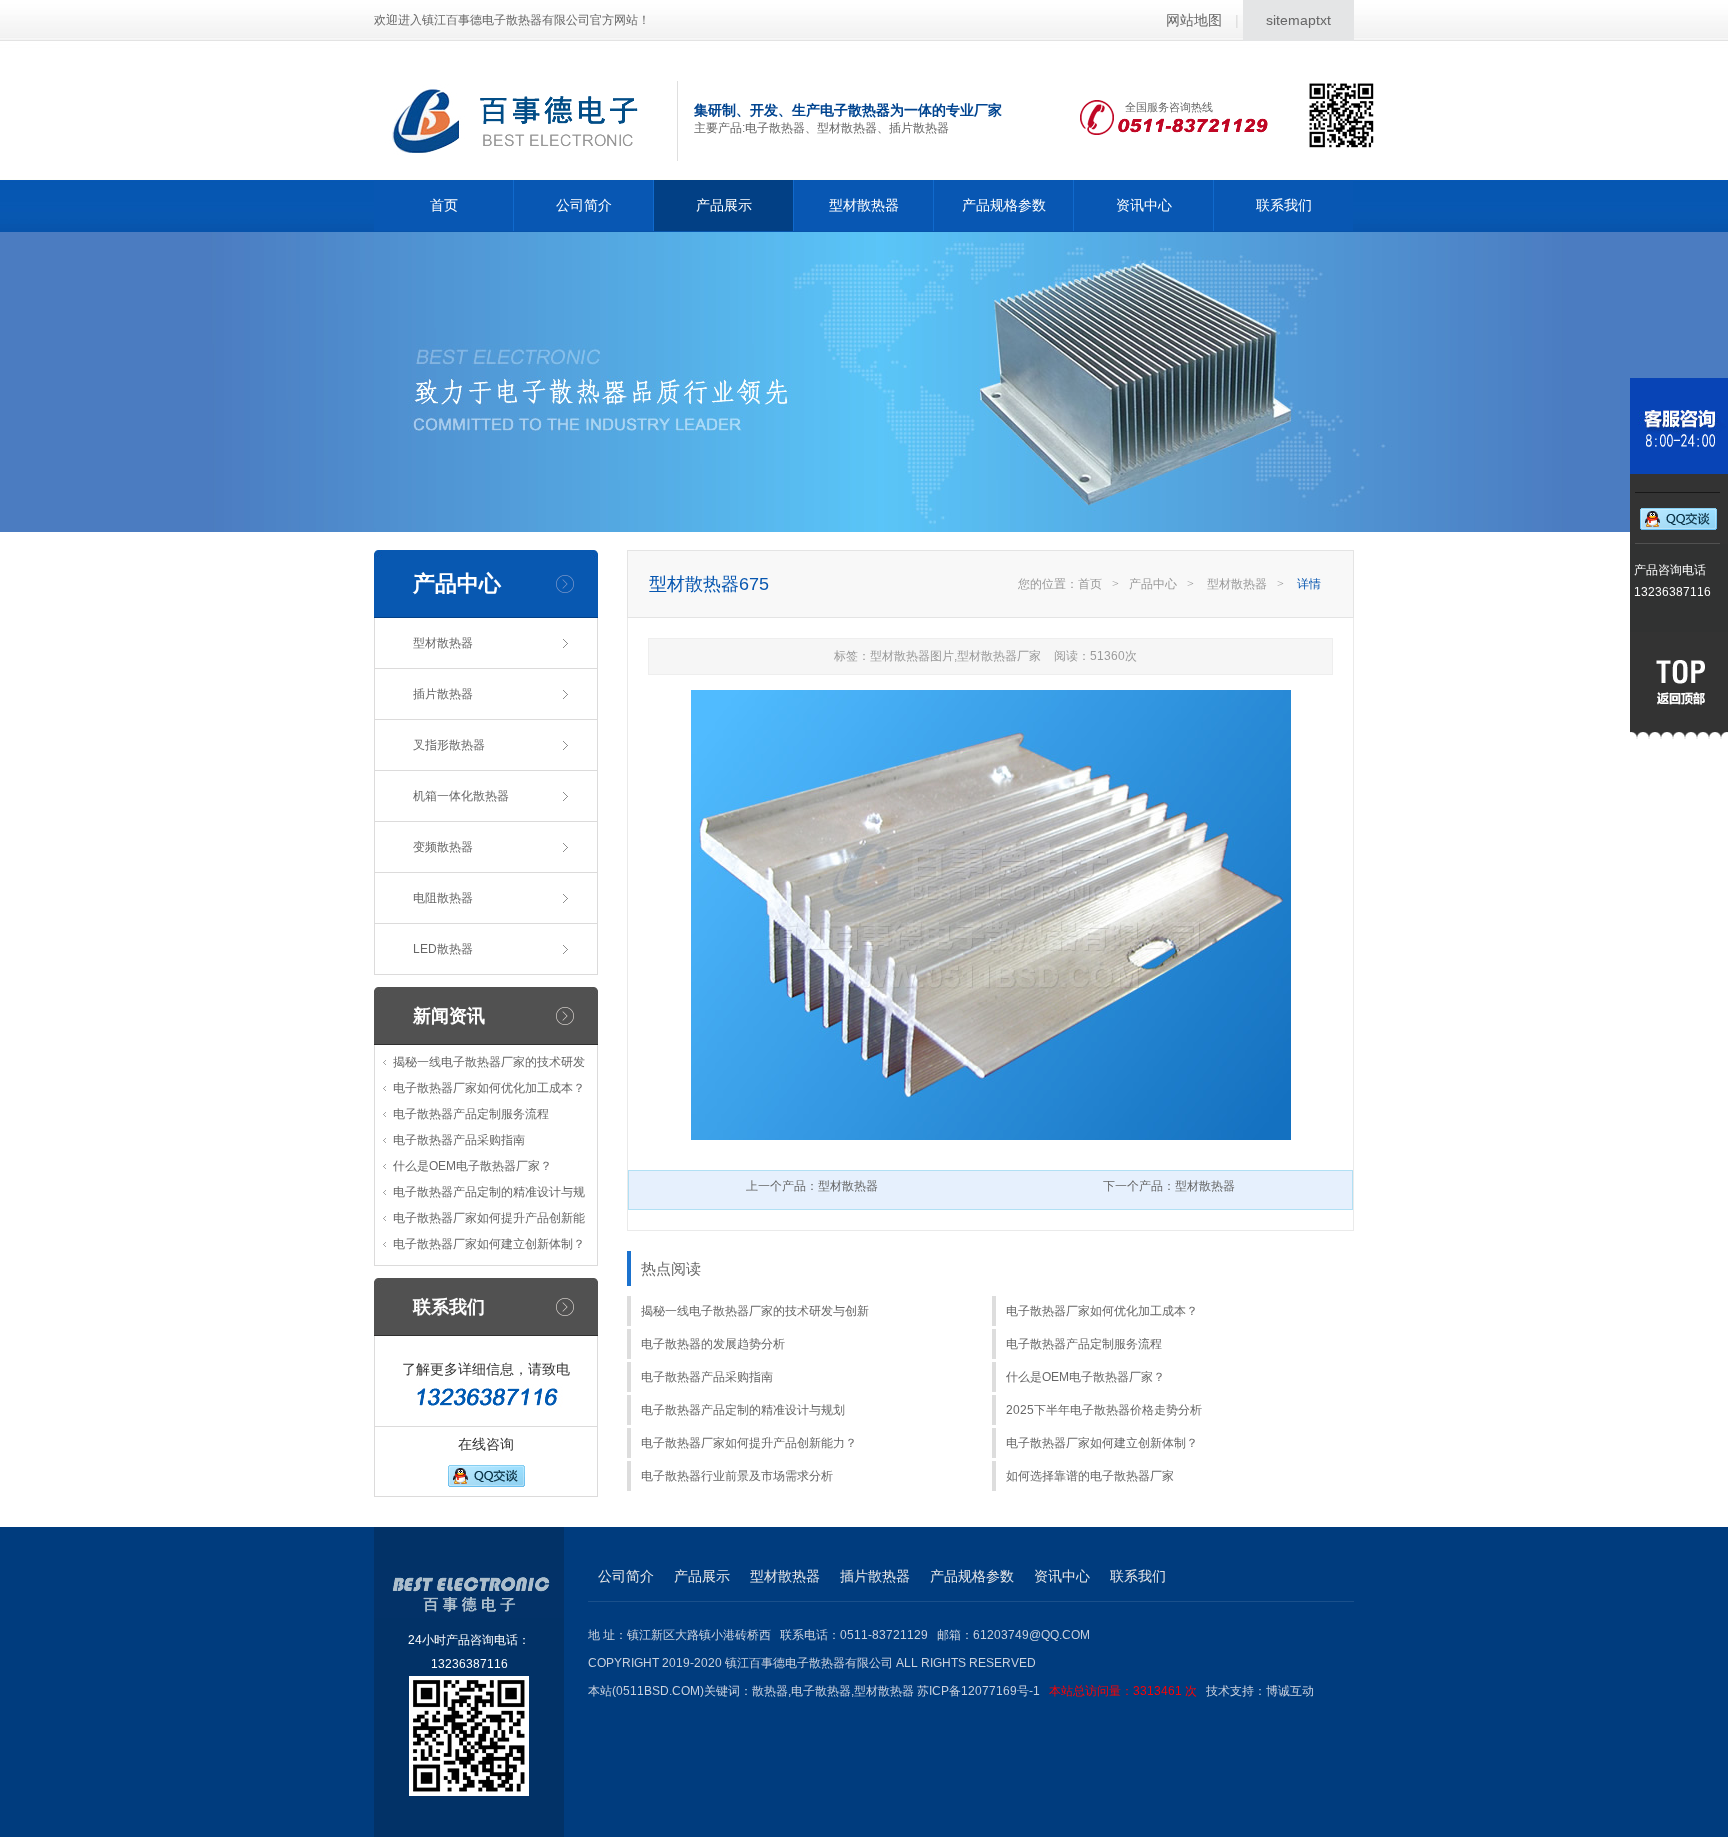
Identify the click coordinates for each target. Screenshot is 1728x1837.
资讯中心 (1144, 205)
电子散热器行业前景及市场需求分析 (737, 1476)
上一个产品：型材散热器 (812, 1186)
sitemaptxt (1298, 20)
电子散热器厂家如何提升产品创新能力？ (749, 1443)
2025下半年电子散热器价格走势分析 (1104, 1410)
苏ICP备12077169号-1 (1057, 1691)
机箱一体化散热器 (461, 796)
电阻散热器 (443, 898)
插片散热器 (443, 694)
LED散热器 (443, 949)
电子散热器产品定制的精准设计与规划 (743, 1410)
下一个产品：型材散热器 (1169, 1186)
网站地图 (1194, 20)
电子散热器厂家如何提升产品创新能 (489, 1218)
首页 (444, 205)
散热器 (770, 1691)
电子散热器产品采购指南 (459, 1140)
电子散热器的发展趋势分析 (713, 1344)
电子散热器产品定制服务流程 (471, 1114)
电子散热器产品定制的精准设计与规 (489, 1192)
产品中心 (1153, 584)
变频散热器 (443, 847)
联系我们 (1284, 205)
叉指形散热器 (449, 745)
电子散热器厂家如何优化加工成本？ (489, 1088)
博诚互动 (1290, 1691)
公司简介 (584, 205)
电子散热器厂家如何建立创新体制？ (489, 1244)
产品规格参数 (1004, 205)
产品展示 (724, 205)
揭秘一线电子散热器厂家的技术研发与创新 (755, 1311)
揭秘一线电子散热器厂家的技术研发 (489, 1062)
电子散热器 (821, 1691)
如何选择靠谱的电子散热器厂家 (1090, 1476)
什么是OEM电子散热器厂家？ (472, 1166)
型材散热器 (864, 205)
